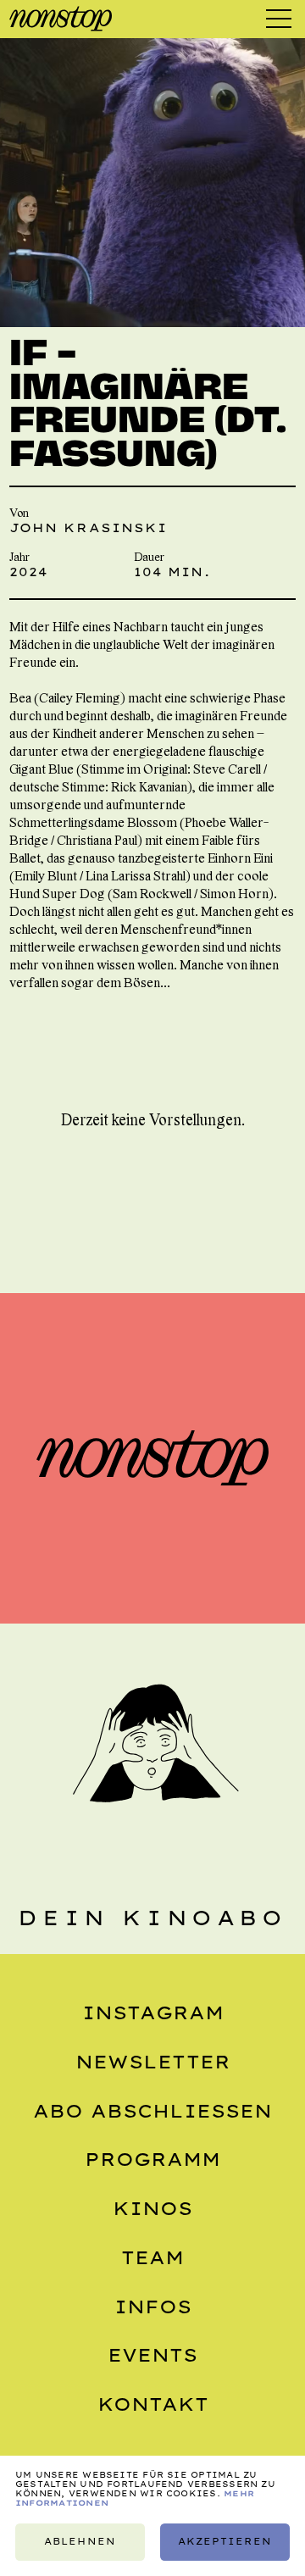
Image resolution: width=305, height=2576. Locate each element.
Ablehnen (80, 2542)
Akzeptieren (225, 2542)
